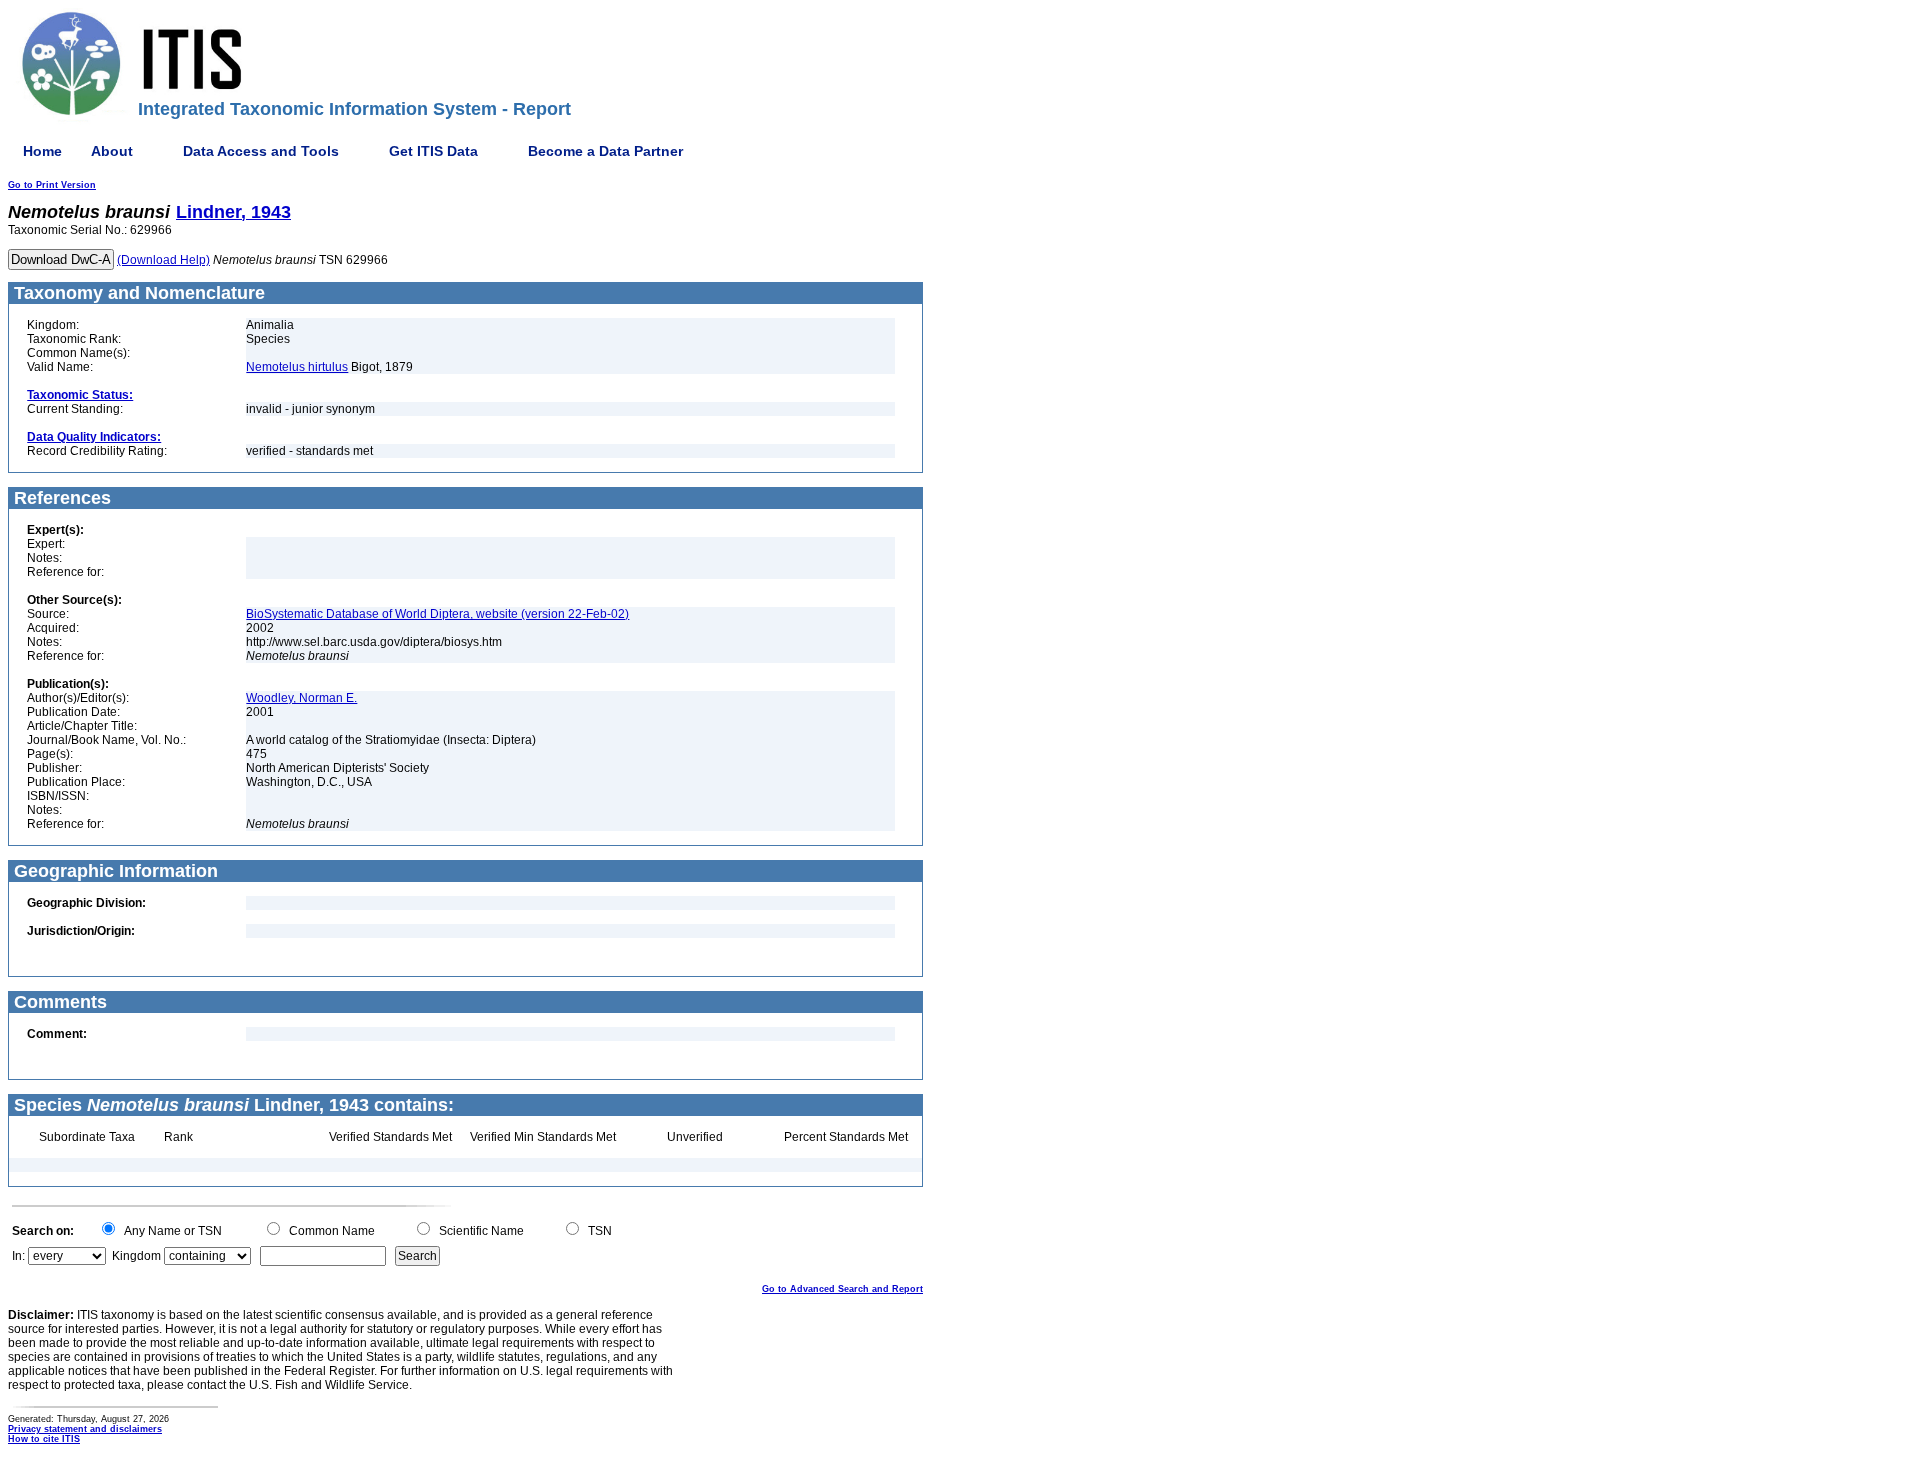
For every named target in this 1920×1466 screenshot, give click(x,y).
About (112, 151)
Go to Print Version (52, 185)
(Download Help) (163, 260)
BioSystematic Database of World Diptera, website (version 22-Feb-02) (437, 614)
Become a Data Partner (605, 151)
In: (18, 1256)
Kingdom (136, 1256)
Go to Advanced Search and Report (842, 1289)
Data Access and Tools (261, 151)
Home (42, 151)
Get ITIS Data (433, 151)
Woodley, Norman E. (301, 698)
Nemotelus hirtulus (297, 367)
